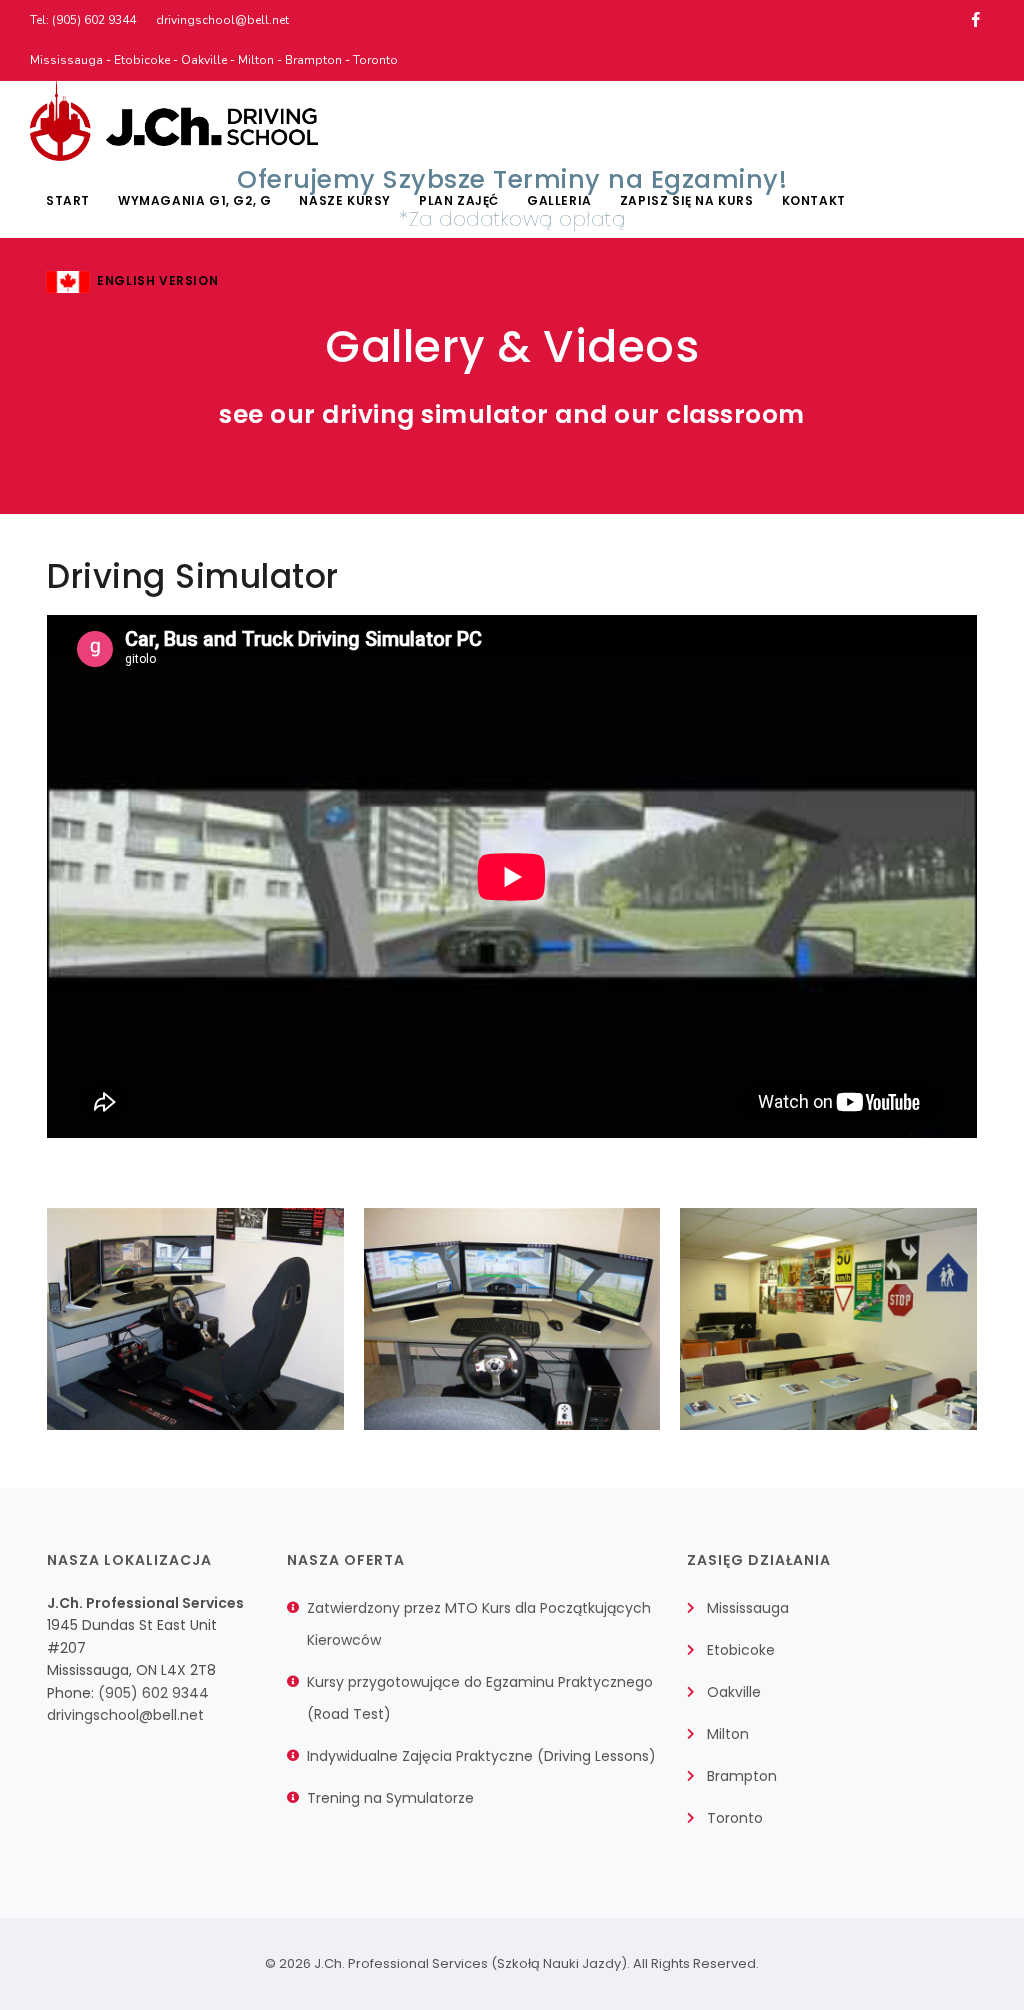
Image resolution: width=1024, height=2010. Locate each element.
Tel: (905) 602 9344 (83, 20)
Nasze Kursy (345, 200)
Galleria (559, 200)
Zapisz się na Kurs (687, 200)
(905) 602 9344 (153, 1693)
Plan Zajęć (459, 200)
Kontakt (814, 200)
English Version (154, 280)
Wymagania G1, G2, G (194, 200)
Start (68, 200)
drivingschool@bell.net (222, 20)
